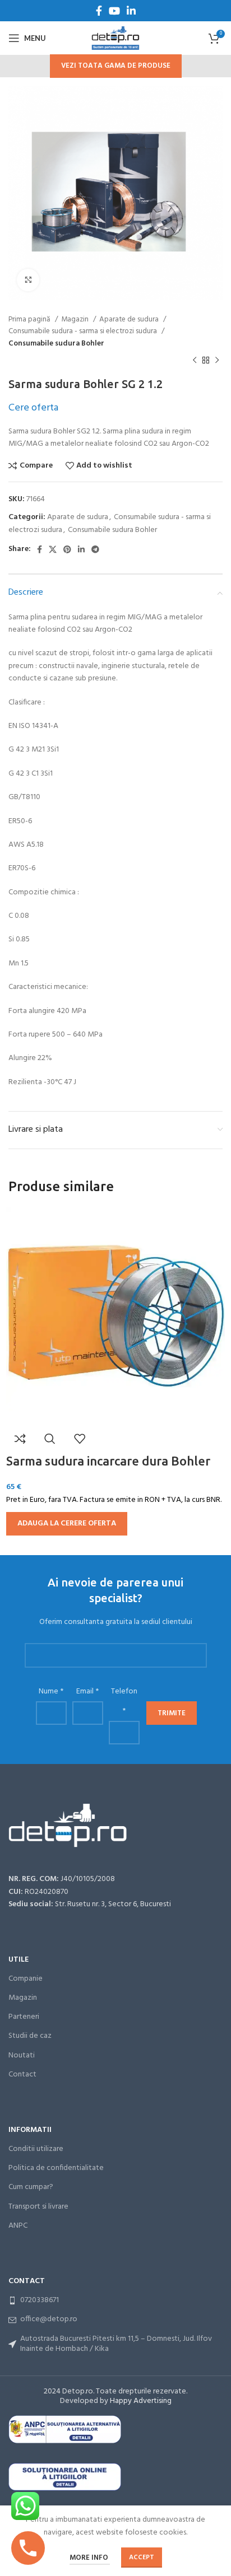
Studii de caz (30, 2036)
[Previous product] (195, 361)
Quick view (50, 1439)
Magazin (76, 319)
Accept (142, 2558)
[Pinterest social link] (67, 549)
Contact (22, 2075)
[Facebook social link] (99, 11)
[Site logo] (115, 38)
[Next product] (217, 361)
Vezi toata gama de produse (116, 66)
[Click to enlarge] (28, 280)
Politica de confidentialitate (56, 2168)
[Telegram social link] (95, 549)
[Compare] (20, 1439)
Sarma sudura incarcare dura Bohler (108, 1461)
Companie (26, 1979)
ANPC (18, 2226)
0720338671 (40, 2300)
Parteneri (24, 2017)
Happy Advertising (141, 2401)
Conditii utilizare (36, 2149)
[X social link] (53, 549)
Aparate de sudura (130, 319)
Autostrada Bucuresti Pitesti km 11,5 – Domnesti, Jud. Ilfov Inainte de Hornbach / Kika (116, 2344)
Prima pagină (30, 319)
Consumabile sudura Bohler (56, 344)
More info (90, 2558)
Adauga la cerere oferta (67, 1523)
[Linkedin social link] (131, 11)
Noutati (22, 2055)
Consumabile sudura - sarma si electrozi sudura (84, 331)
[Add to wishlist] (80, 1439)
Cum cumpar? (31, 2187)
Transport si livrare (38, 2207)
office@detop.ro (49, 2319)
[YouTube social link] (114, 11)
